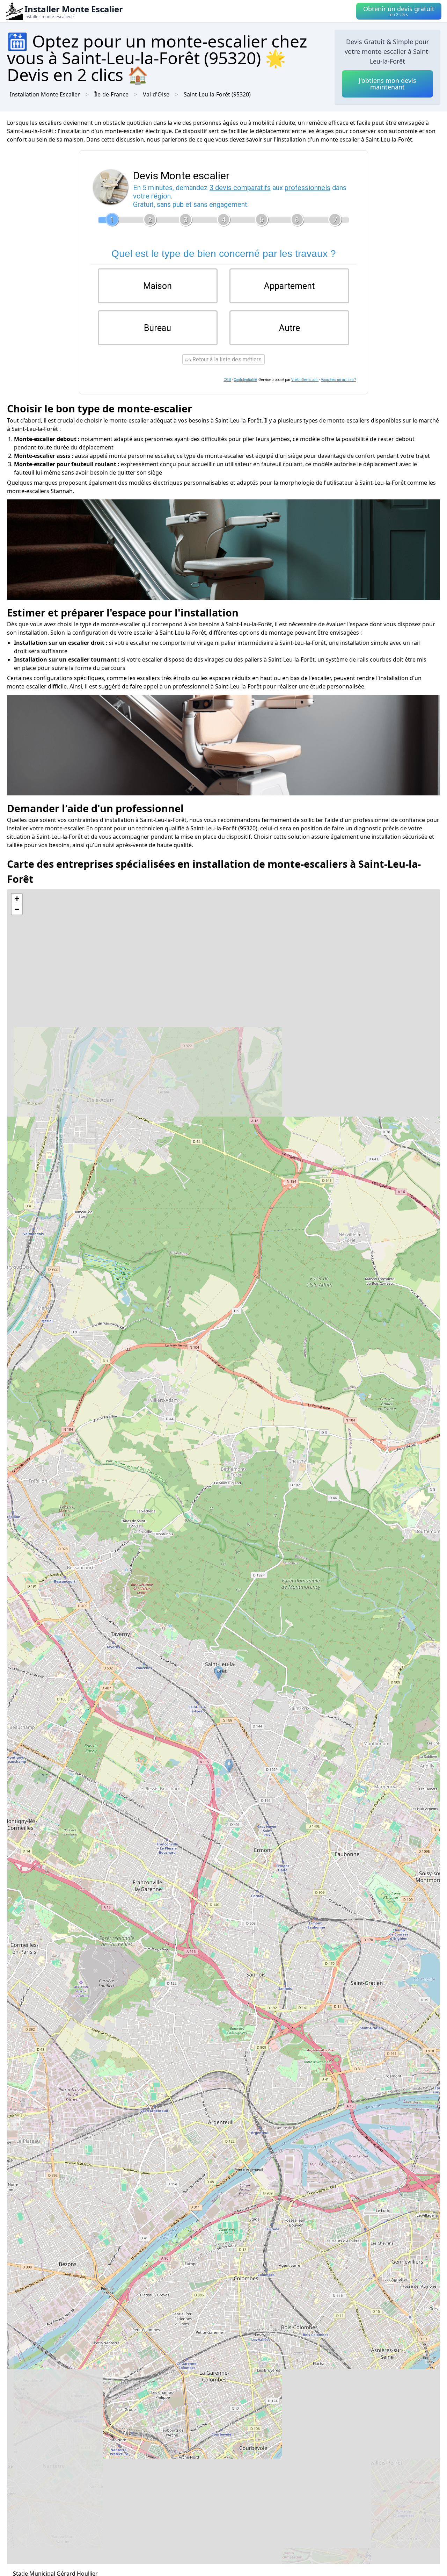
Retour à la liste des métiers (226, 359)
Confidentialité (245, 380)
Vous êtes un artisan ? (338, 380)
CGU (227, 380)
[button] (229, 1766)
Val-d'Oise (156, 94)
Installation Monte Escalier (45, 94)
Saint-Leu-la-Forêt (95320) (217, 94)
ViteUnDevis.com (305, 380)
